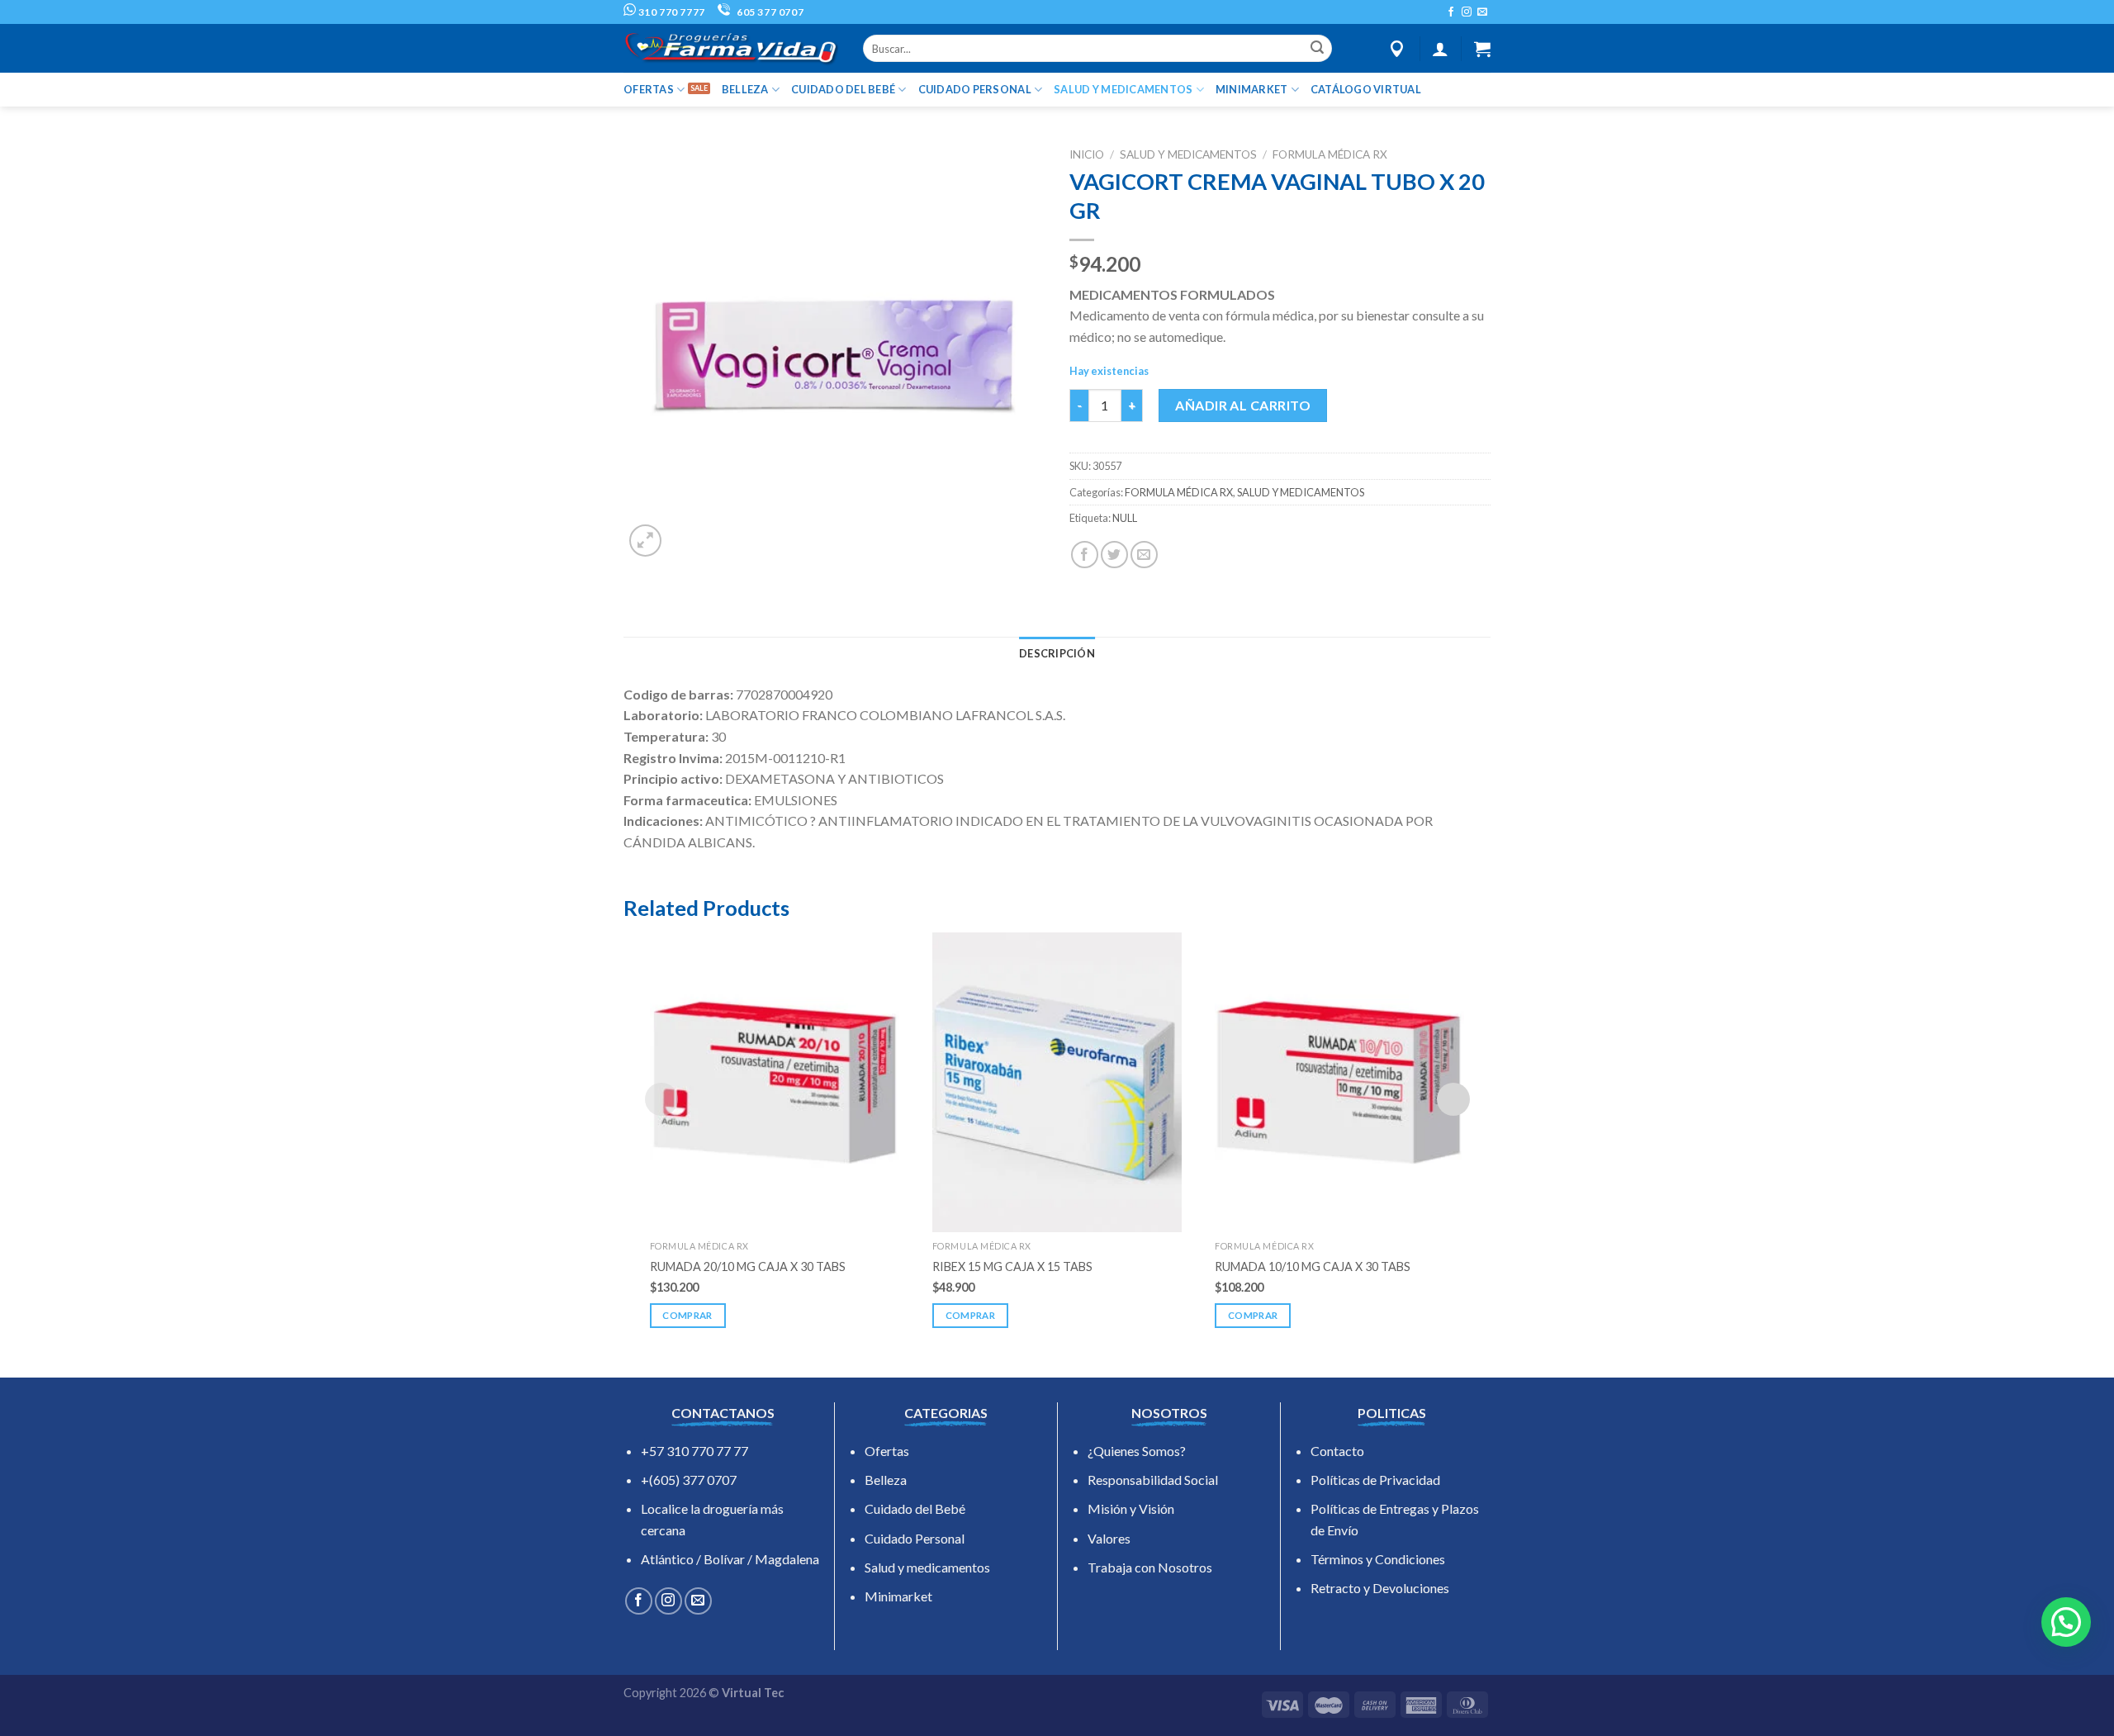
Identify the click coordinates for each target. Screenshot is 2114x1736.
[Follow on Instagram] (1467, 12)
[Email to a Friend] (1144, 555)
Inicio (1087, 154)
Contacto (1337, 1451)
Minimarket (898, 1596)
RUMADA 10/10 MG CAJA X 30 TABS (1313, 1266)
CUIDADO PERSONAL (975, 89)
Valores (1109, 1538)
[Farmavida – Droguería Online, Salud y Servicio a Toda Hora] (731, 48)
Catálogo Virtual (1366, 89)
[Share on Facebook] (1085, 555)
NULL (1125, 518)
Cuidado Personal (915, 1538)
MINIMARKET (1252, 89)
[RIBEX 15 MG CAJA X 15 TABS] (1057, 1082)
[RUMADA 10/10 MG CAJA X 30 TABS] (1339, 1082)
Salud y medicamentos (927, 1567)
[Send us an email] (1482, 12)
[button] (2066, 1622)
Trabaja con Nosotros (1150, 1567)
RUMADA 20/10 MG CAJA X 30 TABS (748, 1266)
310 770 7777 (671, 12)
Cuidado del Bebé (915, 1508)
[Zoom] (645, 541)
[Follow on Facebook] (1451, 12)
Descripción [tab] (1057, 653)
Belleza (886, 1480)
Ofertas (887, 1451)
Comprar (687, 1315)
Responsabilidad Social (1153, 1480)
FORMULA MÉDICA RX (1330, 154)
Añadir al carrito (1243, 405)
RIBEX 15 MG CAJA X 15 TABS (1012, 1266)
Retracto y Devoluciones (1380, 1588)
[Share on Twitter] (1114, 555)
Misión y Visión (1131, 1508)
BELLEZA (745, 89)
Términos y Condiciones (1378, 1559)
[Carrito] (1482, 49)
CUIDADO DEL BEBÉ (843, 89)
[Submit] (1317, 49)
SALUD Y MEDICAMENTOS (1123, 89)
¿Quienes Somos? (1137, 1451)
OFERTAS (649, 89)
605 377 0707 (769, 12)
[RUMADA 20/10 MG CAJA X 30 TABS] (775, 1082)
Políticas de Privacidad (1375, 1480)
